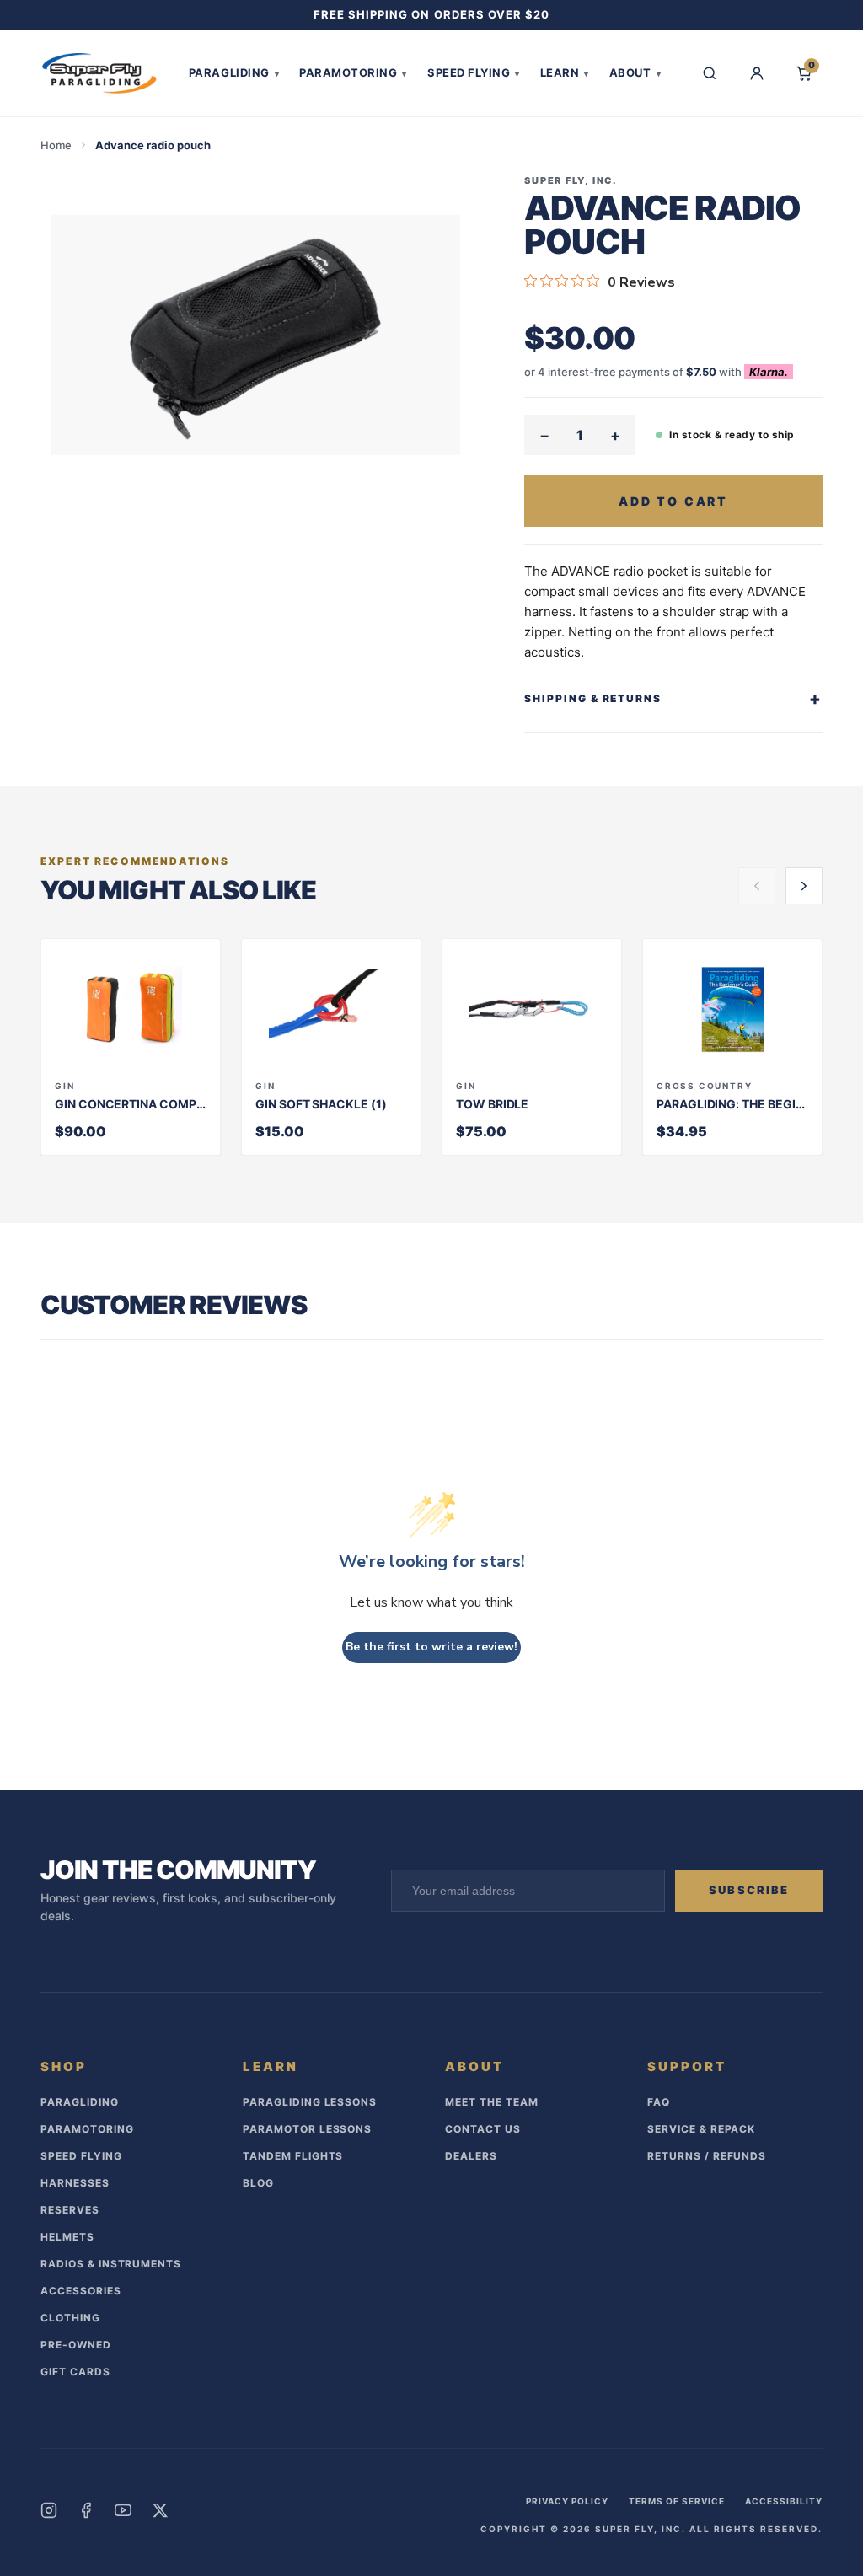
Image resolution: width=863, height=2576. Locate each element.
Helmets (67, 2237)
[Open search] (710, 73)
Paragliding (234, 72)
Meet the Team (491, 2102)
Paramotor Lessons (307, 2129)
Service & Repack (701, 2129)
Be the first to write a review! (431, 1647)
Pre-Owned (76, 2345)
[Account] (757, 73)
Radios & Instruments (111, 2264)
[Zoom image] (255, 335)
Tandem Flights (293, 2156)
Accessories (81, 2291)
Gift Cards (75, 2372)
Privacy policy (567, 2501)
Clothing (70, 2318)
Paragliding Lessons (310, 2102)
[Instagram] (49, 2510)
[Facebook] (86, 2510)
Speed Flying (474, 72)
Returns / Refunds (707, 2156)
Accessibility (784, 2501)
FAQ (659, 2102)
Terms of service (677, 2501)
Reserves (70, 2210)
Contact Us (483, 2129)
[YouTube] (123, 2510)
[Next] (804, 886)
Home (56, 145)
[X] (160, 2510)
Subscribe (749, 1890)
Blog (258, 2183)
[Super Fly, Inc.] (99, 73)
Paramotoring (353, 72)
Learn (565, 72)
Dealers (471, 2156)
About (635, 72)
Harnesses (75, 2183)
